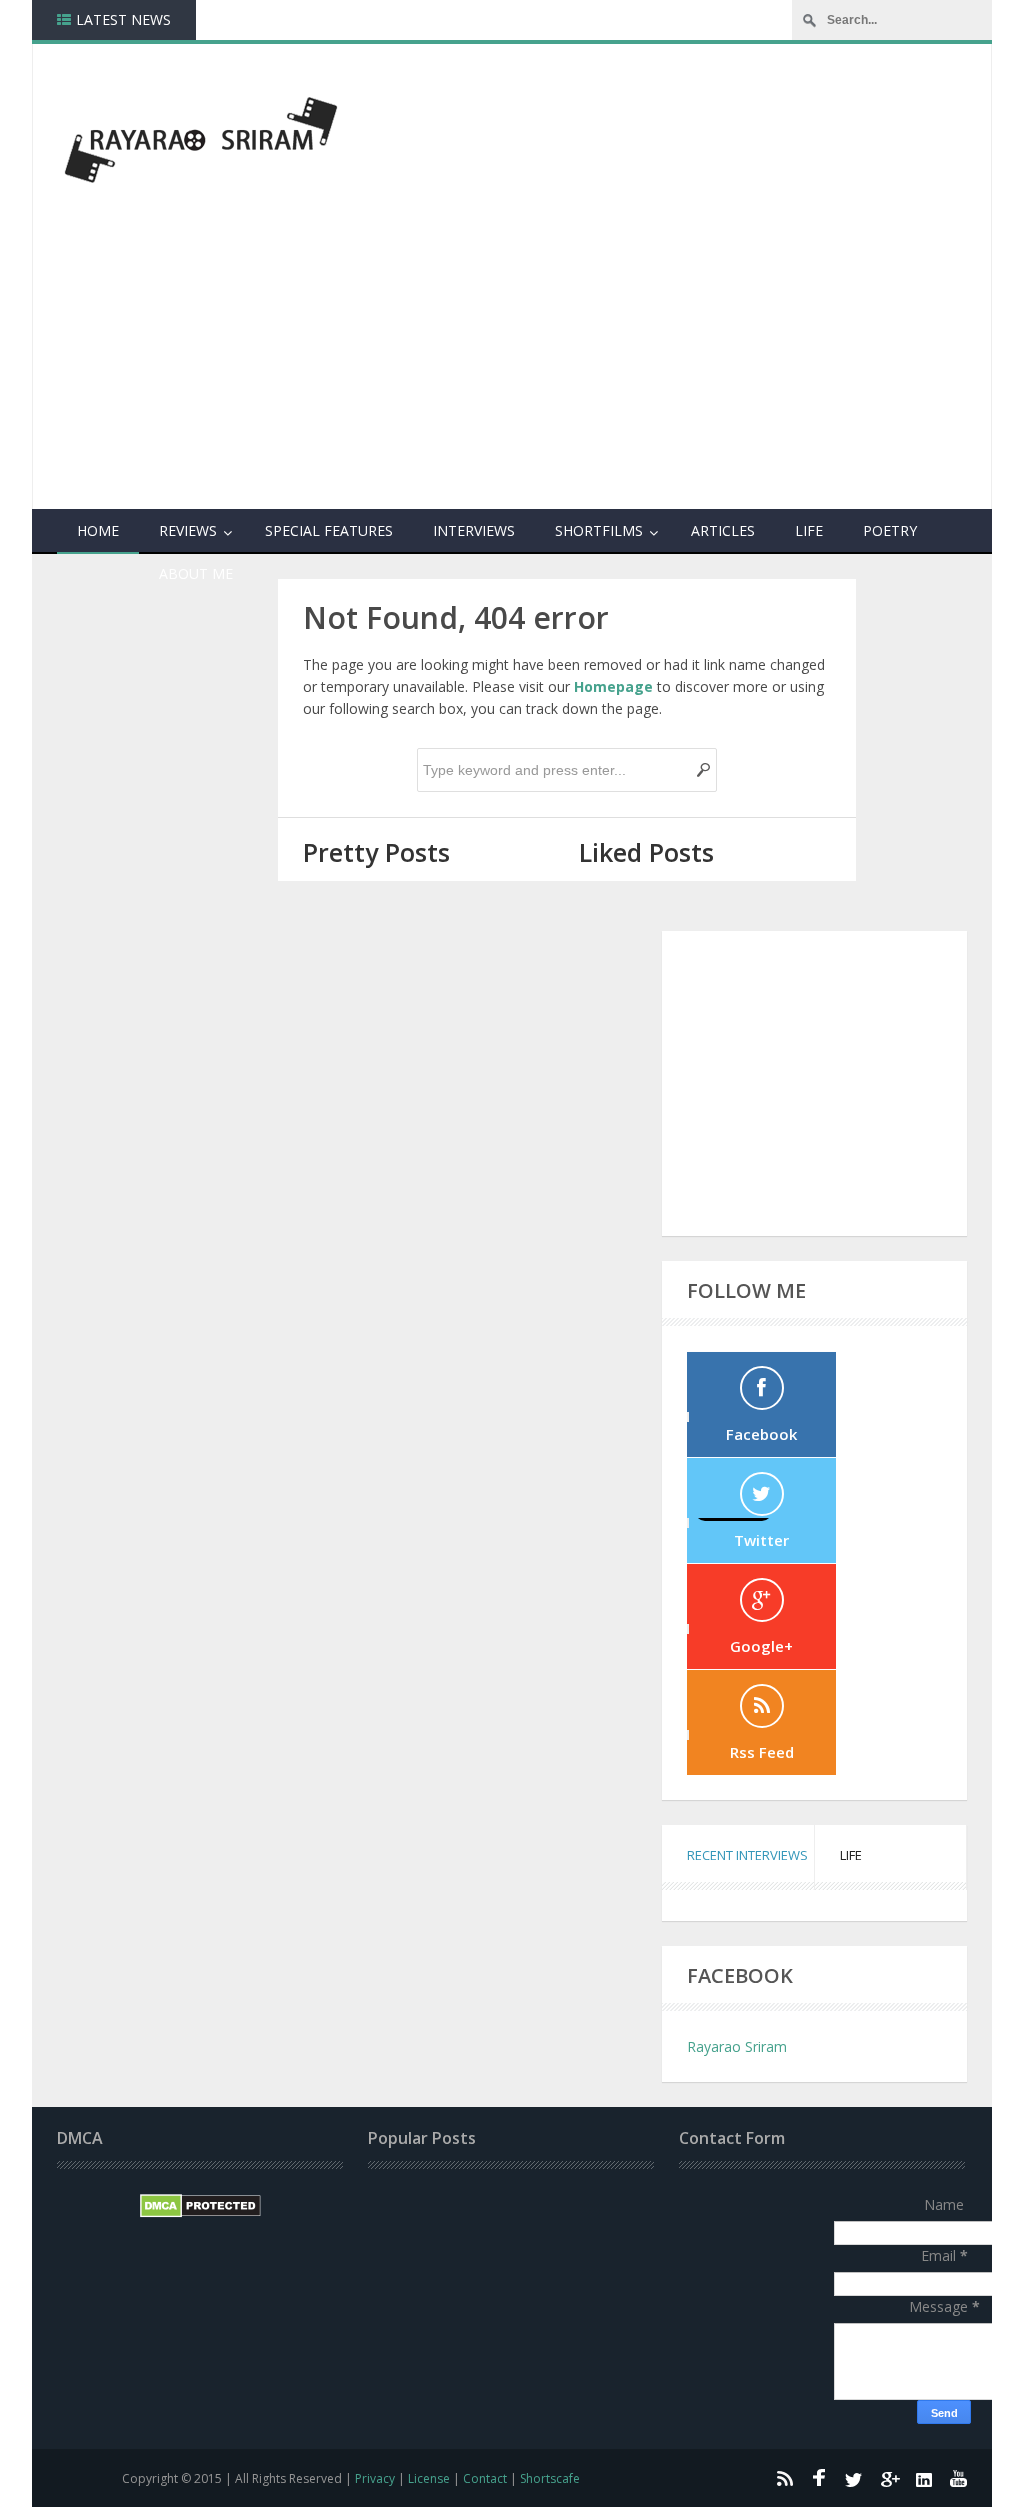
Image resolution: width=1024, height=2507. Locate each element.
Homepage (613, 686)
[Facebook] (819, 2478)
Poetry (890, 530)
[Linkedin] (924, 2478)
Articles (723, 530)
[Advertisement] (678, 351)
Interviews (474, 530)
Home (98, 530)
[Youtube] (959, 2478)
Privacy (375, 2478)
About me (196, 573)
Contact (485, 2478)
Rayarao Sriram (737, 2046)
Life (809, 530)
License (429, 2478)
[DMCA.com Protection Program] (200, 2212)
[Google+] (889, 2478)
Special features (329, 530)
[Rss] (784, 2478)
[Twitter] (854, 2478)
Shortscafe (550, 2478)
